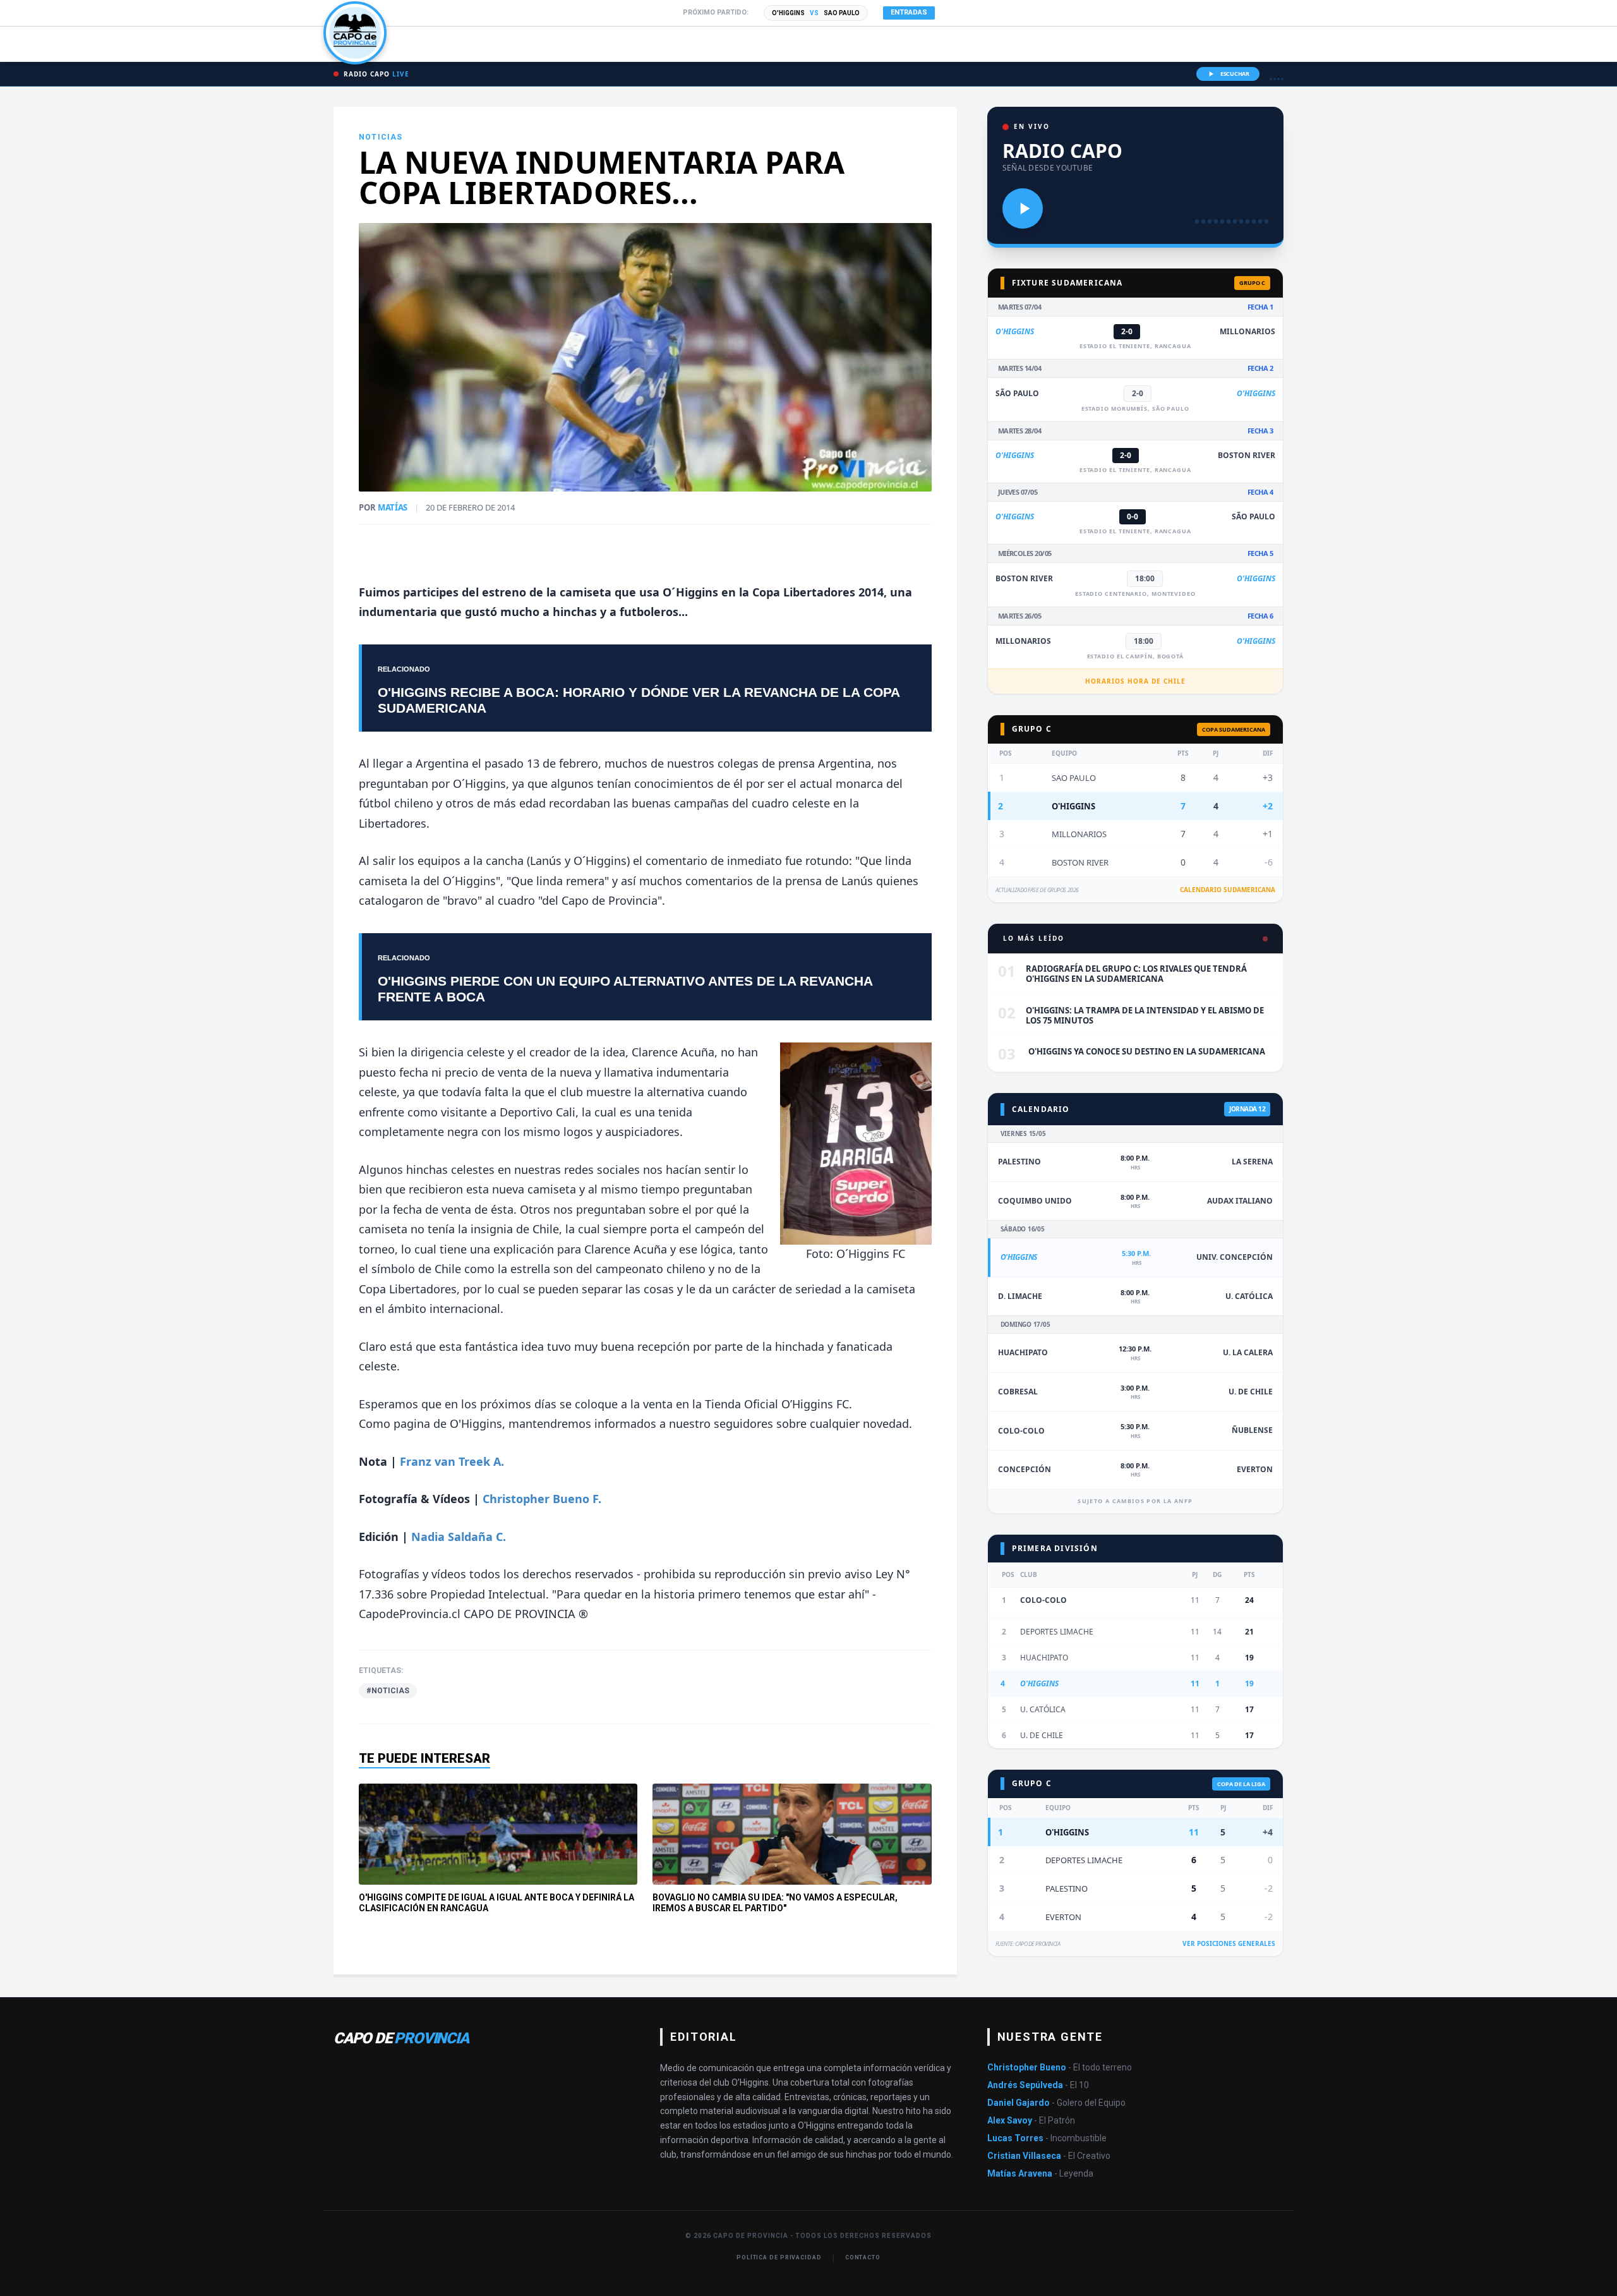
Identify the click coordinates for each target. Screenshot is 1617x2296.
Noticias (381, 137)
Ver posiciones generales (1229, 1943)
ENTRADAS (909, 12)
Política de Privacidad (779, 2257)
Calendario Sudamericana (1228, 890)
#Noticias (388, 1691)
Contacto (863, 2257)
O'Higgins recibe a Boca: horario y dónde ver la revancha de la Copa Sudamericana (639, 700)
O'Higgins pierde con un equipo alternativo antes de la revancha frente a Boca (625, 989)
